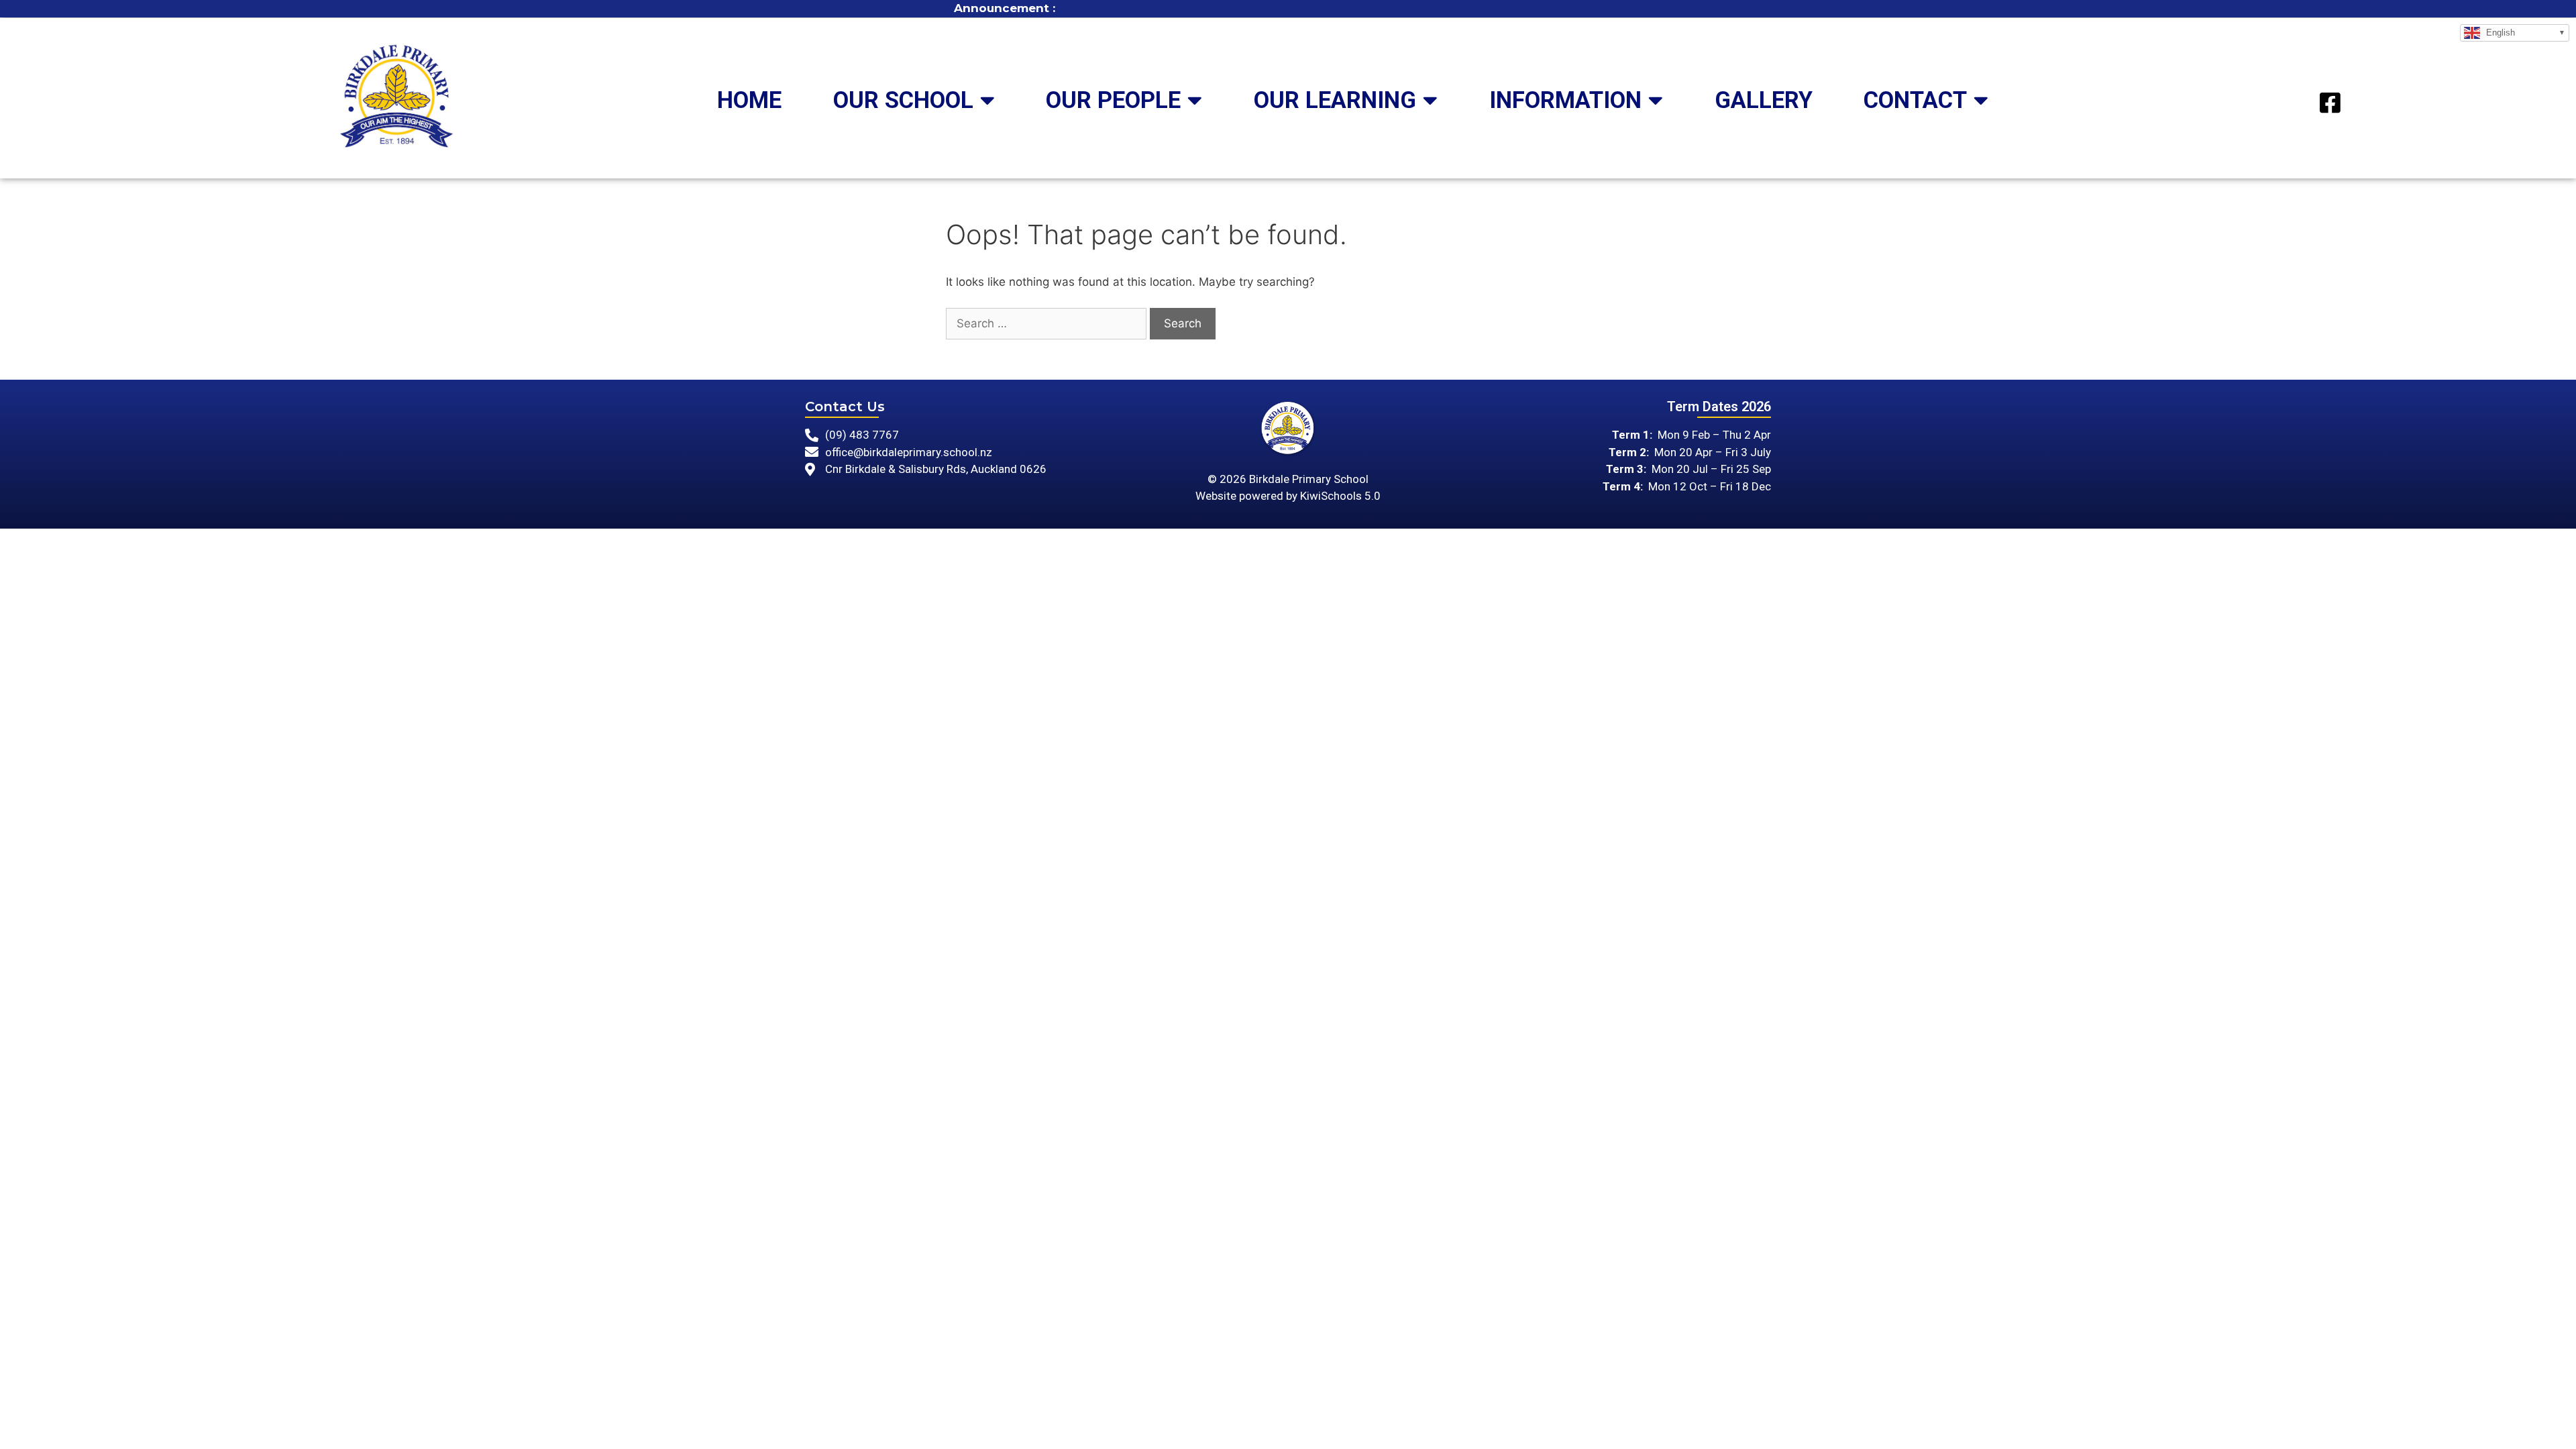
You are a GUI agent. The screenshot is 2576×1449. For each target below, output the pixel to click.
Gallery (1764, 100)
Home (749, 100)
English (2499, 32)
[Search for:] (1046, 324)
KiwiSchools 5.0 (1340, 496)
